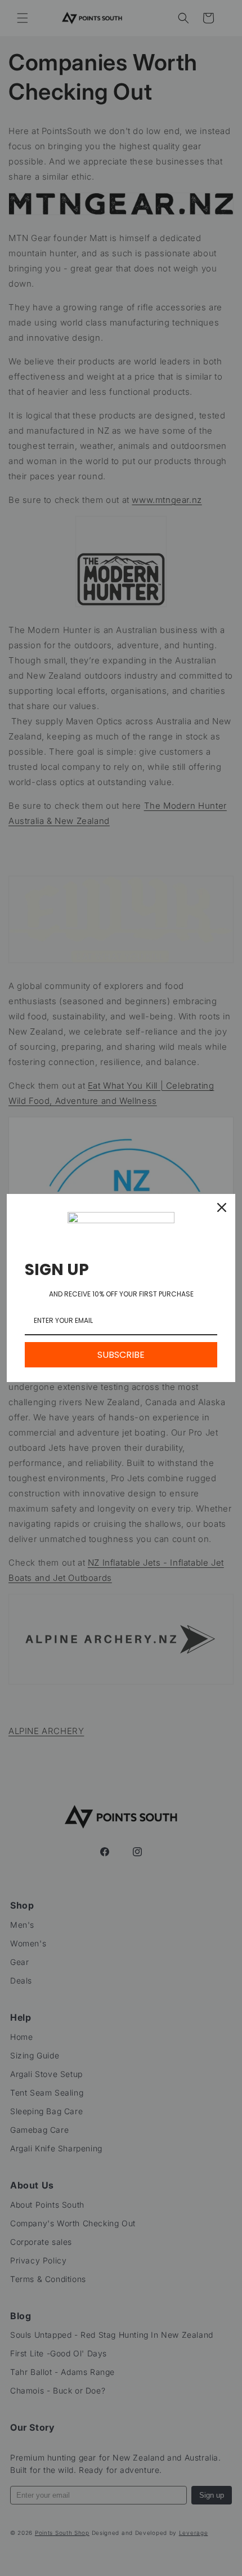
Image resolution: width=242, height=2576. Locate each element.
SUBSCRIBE (121, 1355)
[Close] (222, 1207)
